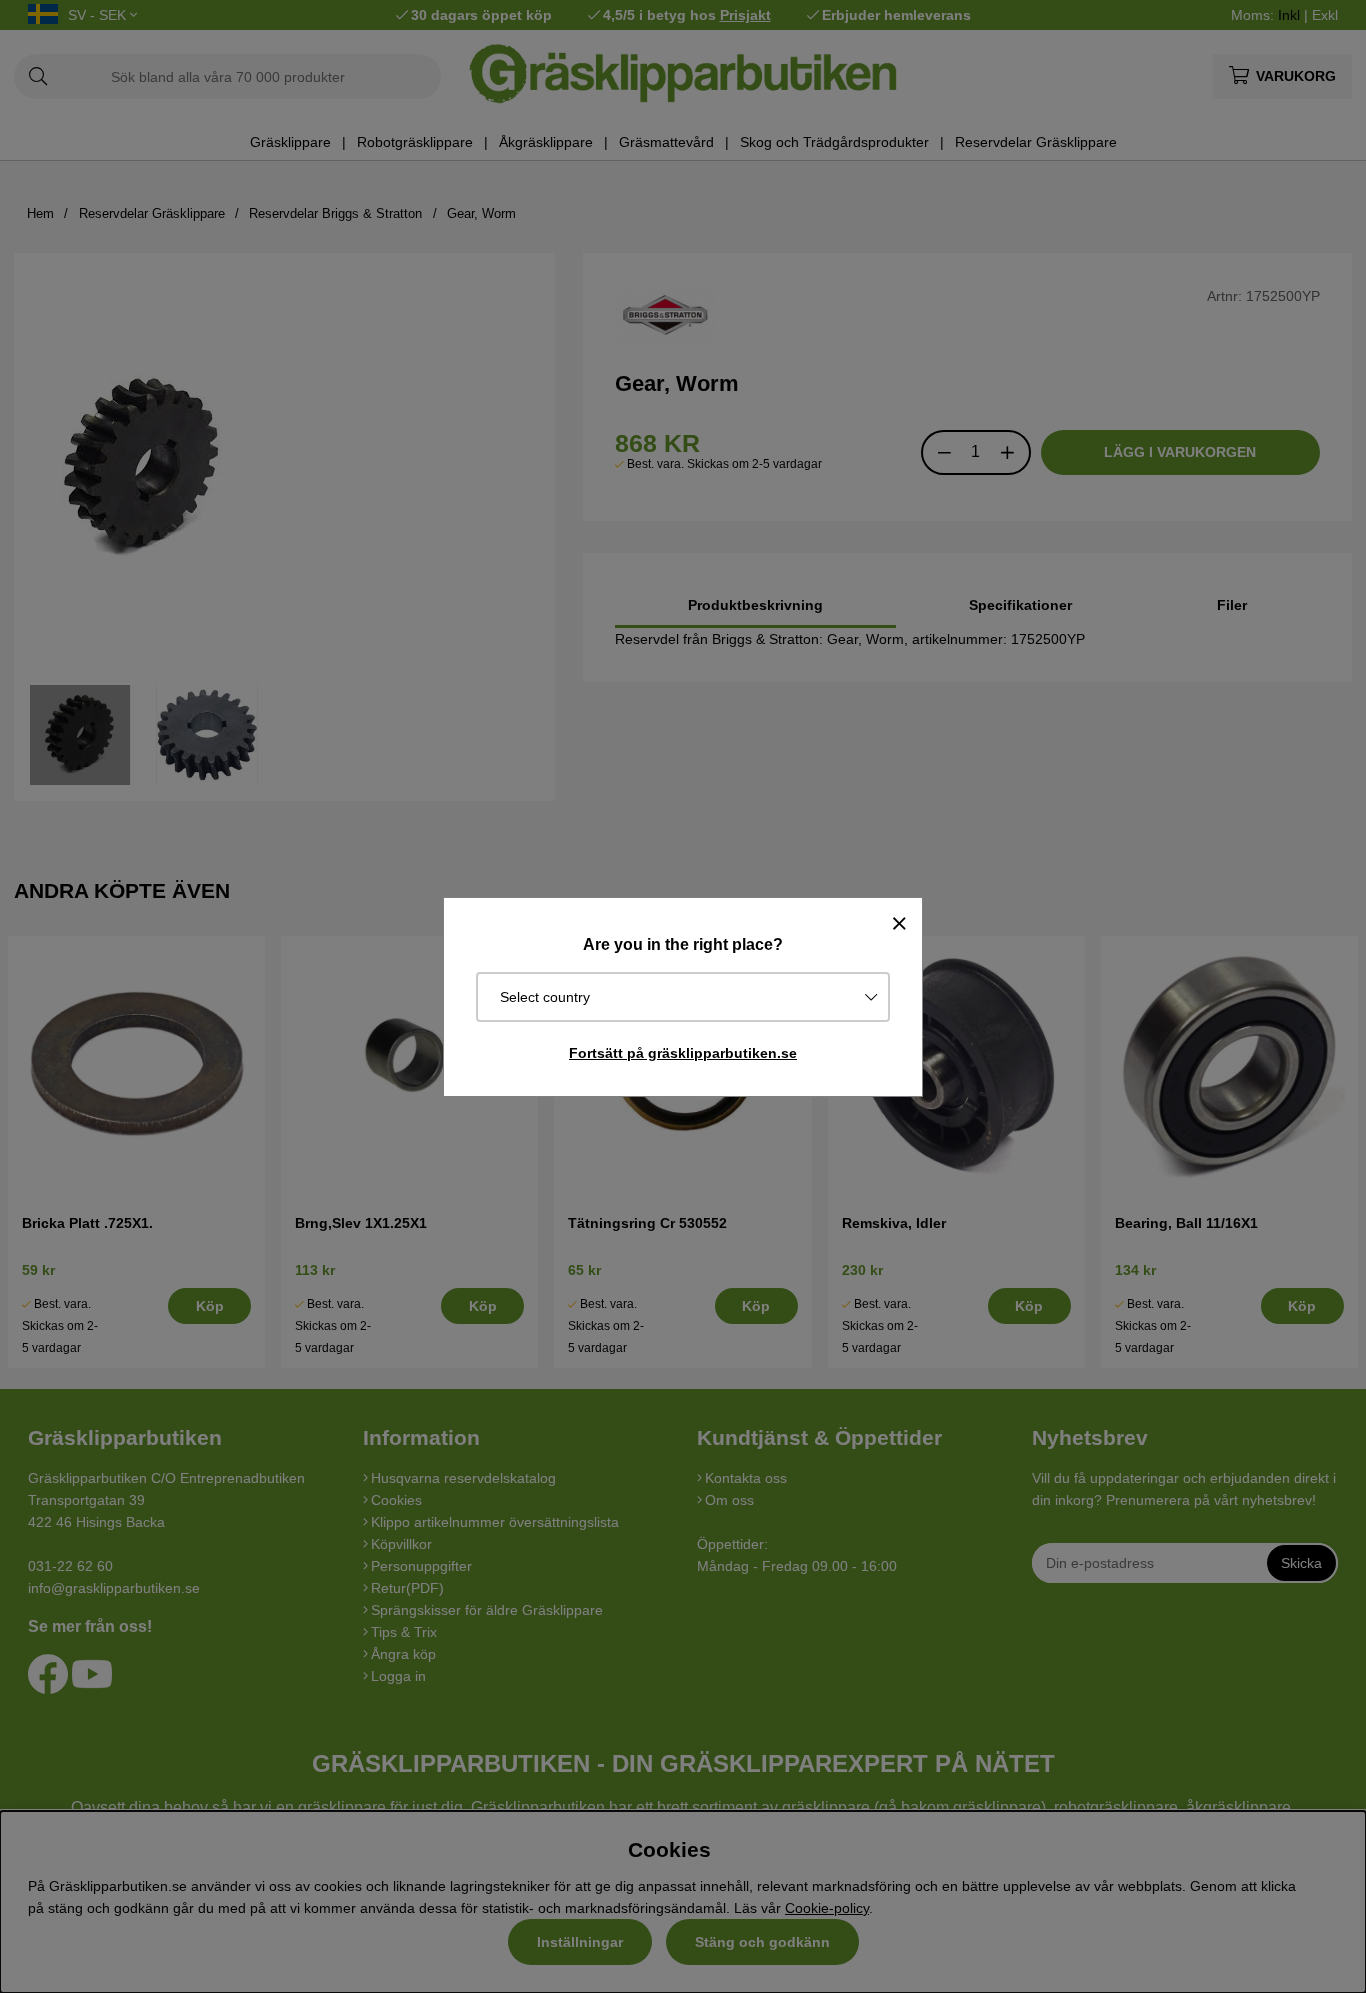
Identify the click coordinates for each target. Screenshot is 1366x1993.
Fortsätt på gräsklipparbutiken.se (683, 1053)
